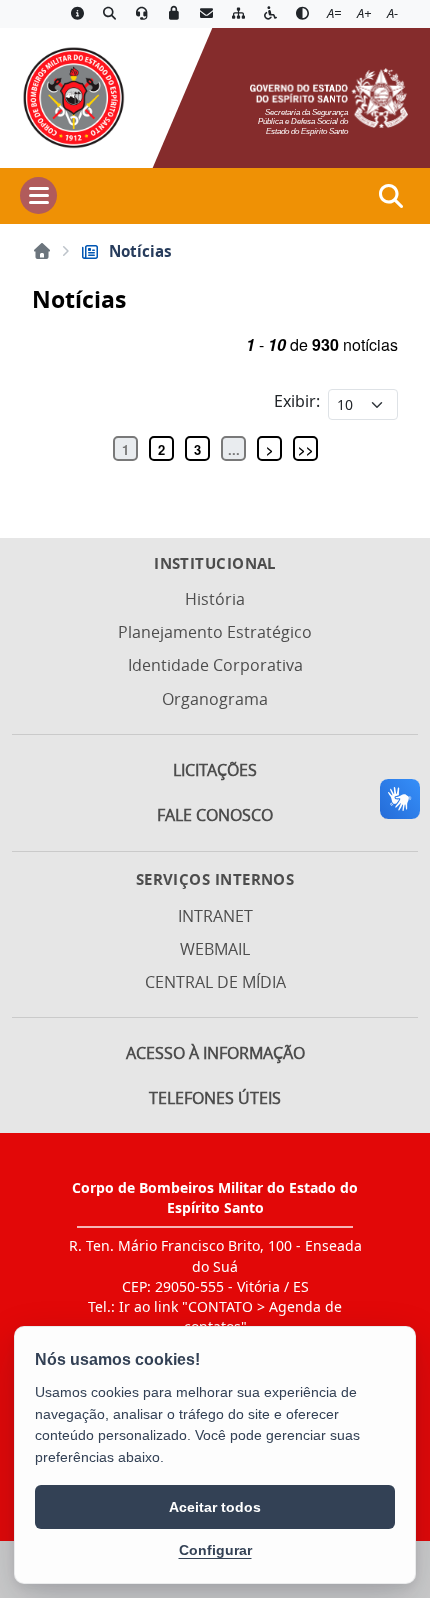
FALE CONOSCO (215, 815)
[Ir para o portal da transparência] (109, 14)
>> (306, 449)
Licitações (215, 770)
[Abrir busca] (391, 196)
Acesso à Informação (215, 1053)
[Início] (42, 251)
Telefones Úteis (215, 1098)
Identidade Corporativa (215, 665)
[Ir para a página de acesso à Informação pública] (77, 14)
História (215, 599)
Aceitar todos (215, 1507)
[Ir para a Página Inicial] (72, 96)
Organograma (215, 699)
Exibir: (297, 401)
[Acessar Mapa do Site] (238, 14)
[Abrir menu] (38, 195)
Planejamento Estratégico (215, 632)
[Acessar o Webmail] (206, 14)
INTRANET (215, 916)
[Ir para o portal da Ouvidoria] (142, 14)
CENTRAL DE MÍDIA (215, 982)
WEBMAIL (215, 949)
